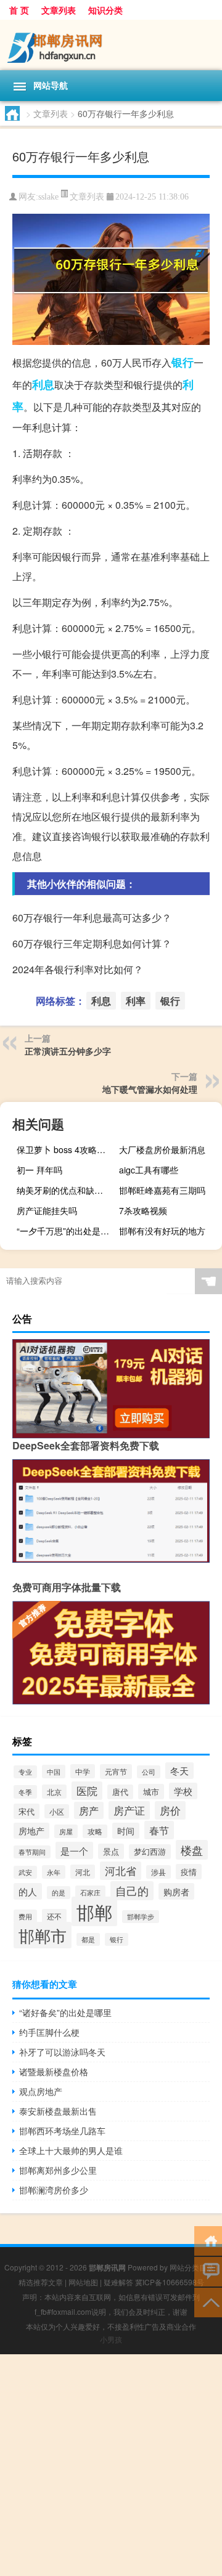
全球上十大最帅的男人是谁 (71, 2150)
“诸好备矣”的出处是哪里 (65, 2012)
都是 (88, 1939)
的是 (59, 1893)
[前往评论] (208, 2271)
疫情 (189, 1872)
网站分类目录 (192, 2267)
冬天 (179, 1771)
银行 (183, 362)
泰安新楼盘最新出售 (58, 2111)
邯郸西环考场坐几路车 (62, 2131)
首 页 (19, 10)
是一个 (74, 1850)
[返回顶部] (208, 2302)
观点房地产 (41, 2091)
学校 (183, 1791)
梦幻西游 (150, 1852)
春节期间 (32, 1852)
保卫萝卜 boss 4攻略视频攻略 (67, 1149)
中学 (83, 1771)
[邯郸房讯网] (111, 45)
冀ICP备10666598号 (170, 2282)
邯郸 (94, 1911)
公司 (149, 1772)
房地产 (31, 1831)
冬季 (25, 1792)
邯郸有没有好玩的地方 (162, 1231)
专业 (25, 1772)
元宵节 (116, 1772)
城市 (151, 1792)
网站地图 (83, 2282)
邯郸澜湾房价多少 (54, 2190)
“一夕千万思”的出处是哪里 (67, 1231)
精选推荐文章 (41, 2282)
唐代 (120, 1792)
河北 (83, 1872)
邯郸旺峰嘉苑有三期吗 (162, 1190)
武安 (25, 1872)
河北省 (121, 1871)
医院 (87, 1791)
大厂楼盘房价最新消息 (162, 1149)
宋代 (27, 1811)
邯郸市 (43, 1935)
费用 (25, 1916)
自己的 (132, 1891)
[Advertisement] (111, 2465)
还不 (54, 1916)
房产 (89, 1810)
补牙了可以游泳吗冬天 (62, 2052)
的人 (28, 1891)
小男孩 (111, 2339)
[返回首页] (208, 2240)
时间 (126, 1831)
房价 (170, 1810)
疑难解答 (118, 2282)
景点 (111, 1851)
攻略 (95, 1831)
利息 (43, 384)
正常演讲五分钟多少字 (68, 1051)
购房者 (176, 1891)
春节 (159, 1830)
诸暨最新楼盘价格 (54, 2072)
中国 (54, 1772)
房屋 (66, 1831)
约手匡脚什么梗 (49, 2032)
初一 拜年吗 (39, 1170)
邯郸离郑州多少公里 (58, 2170)
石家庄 (90, 1892)
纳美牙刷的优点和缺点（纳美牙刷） (67, 1190)
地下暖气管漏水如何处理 (150, 1089)
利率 (136, 1001)
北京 (54, 1792)
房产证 (129, 1810)
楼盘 (192, 1850)
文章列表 (59, 10)
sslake (48, 197)
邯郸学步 (141, 1917)
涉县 (158, 1872)
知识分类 (105, 10)
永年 (54, 1872)
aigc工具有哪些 (149, 1170)
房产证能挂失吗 (47, 1210)
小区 (57, 1811)
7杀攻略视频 (143, 1210)
